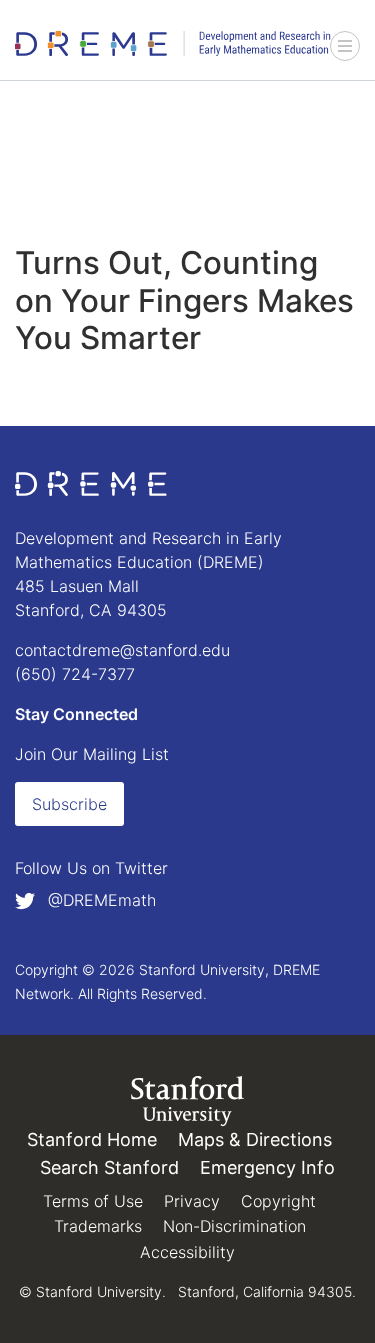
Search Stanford (109, 1167)
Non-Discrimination (234, 1226)
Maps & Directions (255, 1139)
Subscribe (69, 804)
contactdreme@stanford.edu (122, 650)
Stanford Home (92, 1139)
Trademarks (98, 1226)
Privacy (192, 1201)
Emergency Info (267, 1167)
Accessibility (187, 1252)
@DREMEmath (99, 900)
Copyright (278, 1201)
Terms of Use (93, 1201)
